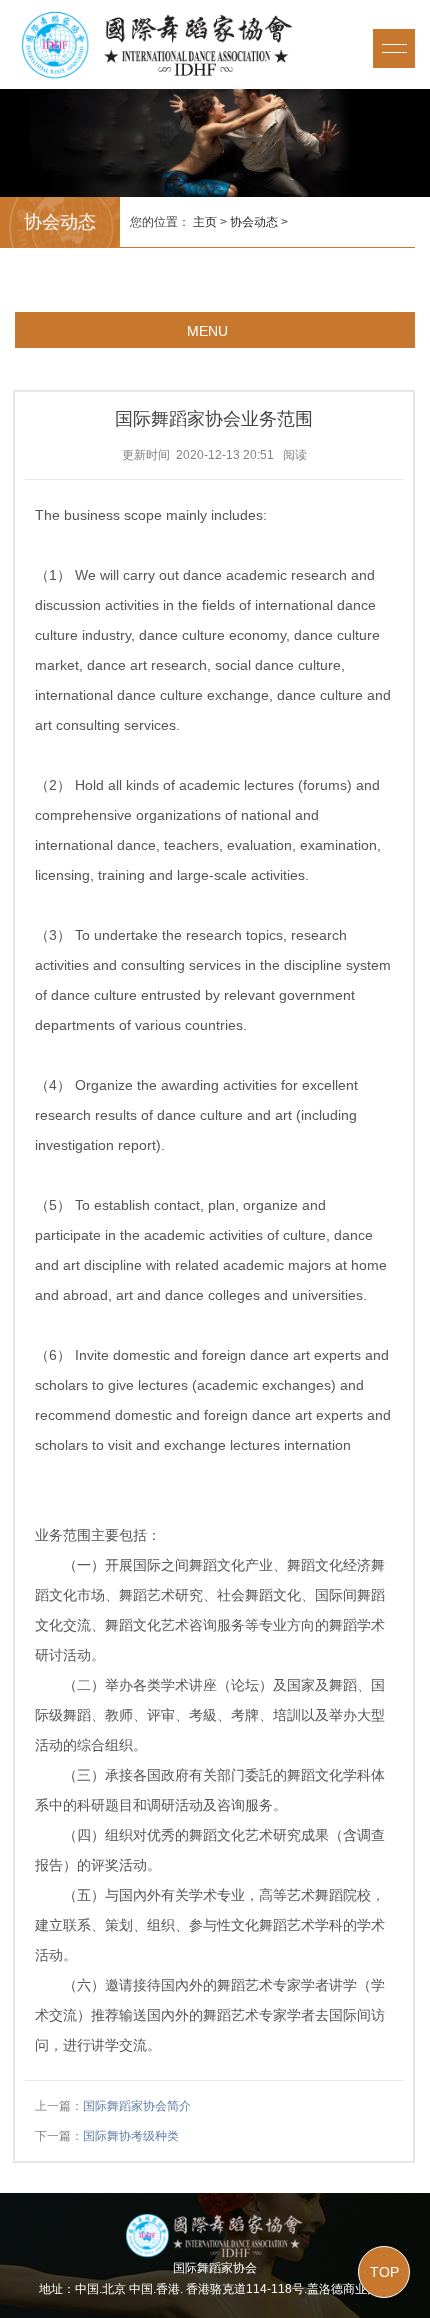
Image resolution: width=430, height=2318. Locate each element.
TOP (384, 2272)
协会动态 (254, 222)
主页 (205, 222)
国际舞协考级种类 (131, 2136)
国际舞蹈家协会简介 (137, 2106)
